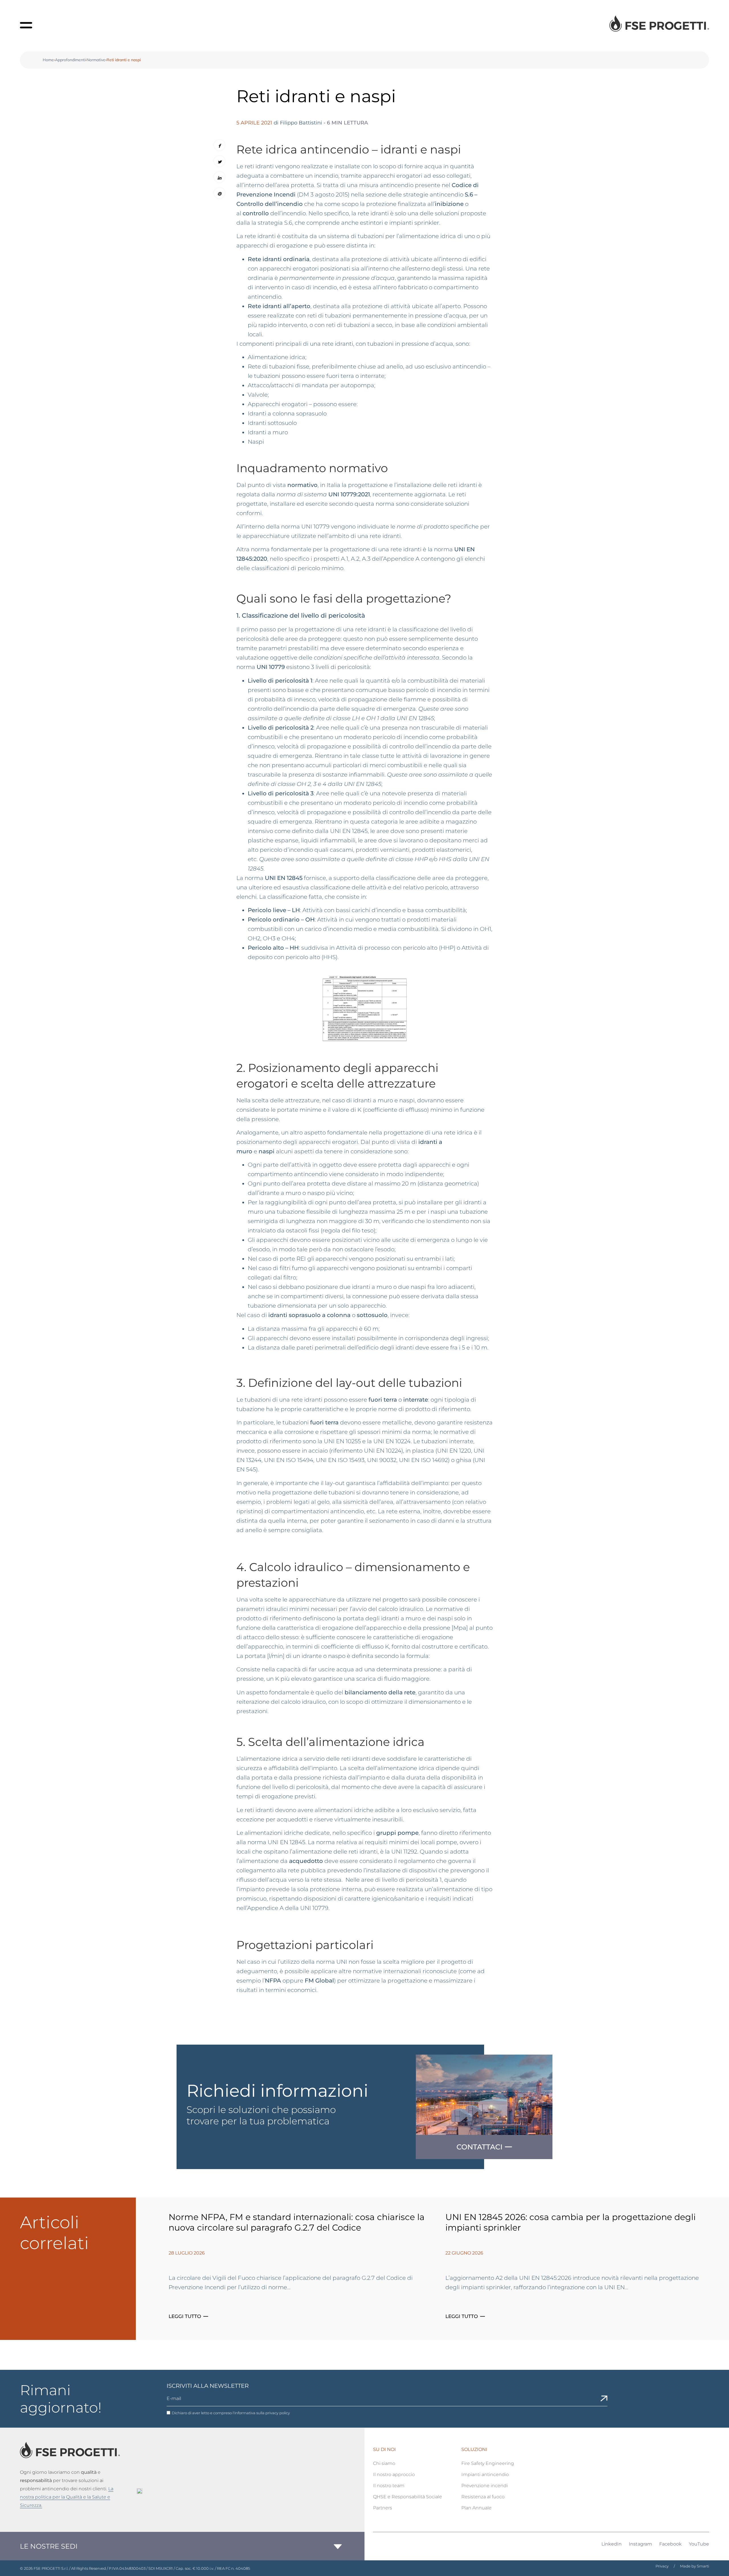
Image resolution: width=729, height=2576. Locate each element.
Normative (96, 60)
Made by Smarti (695, 2566)
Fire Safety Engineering (488, 2463)
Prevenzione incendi (485, 2486)
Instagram (640, 2544)
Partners (383, 2508)
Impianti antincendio (485, 2474)
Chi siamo (384, 2463)
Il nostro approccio (394, 2474)
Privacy (662, 2566)
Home (48, 60)
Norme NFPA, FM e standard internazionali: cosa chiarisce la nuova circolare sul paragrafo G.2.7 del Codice (297, 2222)
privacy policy (278, 2413)
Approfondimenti (70, 60)
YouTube (699, 2544)
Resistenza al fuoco (483, 2497)
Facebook (670, 2544)
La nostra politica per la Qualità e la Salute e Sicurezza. (67, 2497)
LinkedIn (612, 2544)
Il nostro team (389, 2486)
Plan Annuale (476, 2508)
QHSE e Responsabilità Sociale (407, 2497)
